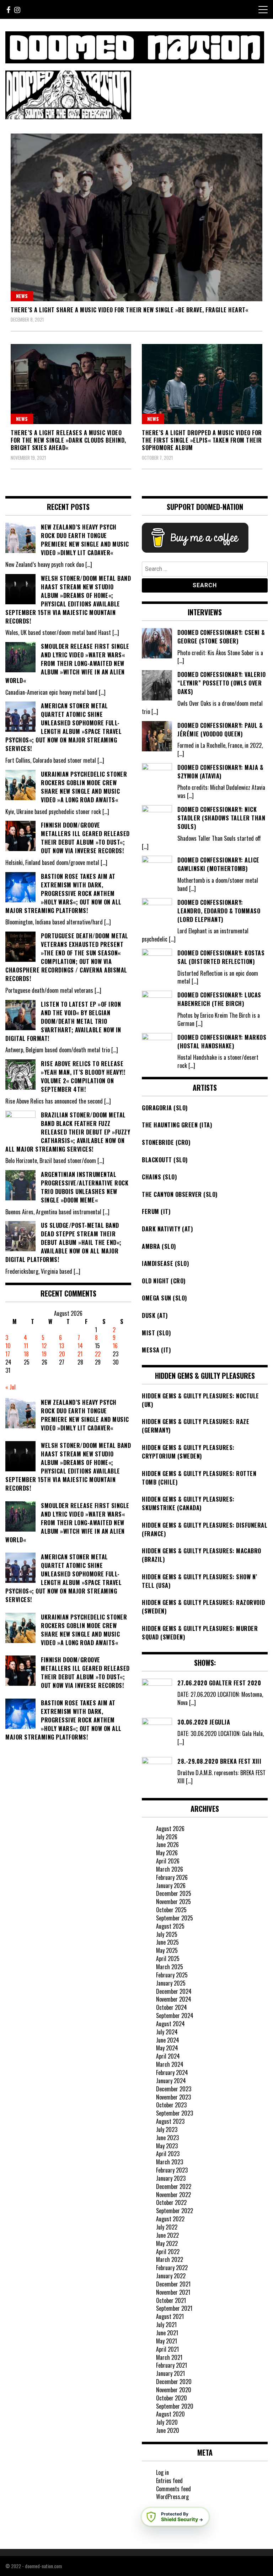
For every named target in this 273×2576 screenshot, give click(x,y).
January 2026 (171, 1886)
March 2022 (170, 2259)
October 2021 (171, 2300)
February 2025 (172, 1975)
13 (61, 1346)
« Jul (10, 1387)
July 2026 (167, 1837)
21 (80, 1354)
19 (44, 1354)
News (22, 296)
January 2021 (170, 2373)
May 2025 (167, 1950)
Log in (162, 2472)
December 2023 (174, 2089)
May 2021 (167, 2341)
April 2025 (168, 1959)
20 (62, 1354)
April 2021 (167, 2349)
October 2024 (172, 2007)
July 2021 (166, 2325)
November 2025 (173, 1902)
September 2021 (174, 2308)
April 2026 (168, 1861)
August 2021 (170, 2316)
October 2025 (171, 1910)
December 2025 (174, 1893)
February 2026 (172, 1877)
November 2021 (173, 2292)
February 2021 (172, 2365)
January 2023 (171, 2178)
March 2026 (170, 1869)
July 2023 (167, 2129)
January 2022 (171, 2276)
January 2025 (171, 1983)
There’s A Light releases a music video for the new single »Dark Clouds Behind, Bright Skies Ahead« (68, 440)
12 (44, 1346)
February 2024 (172, 2072)
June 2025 (167, 1942)
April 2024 (168, 2056)
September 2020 (175, 2406)
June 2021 (167, 2333)
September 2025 (175, 1918)
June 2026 (167, 1845)
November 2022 (173, 2195)
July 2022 (167, 2227)
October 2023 (171, 2105)
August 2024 (170, 2024)
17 (8, 1354)
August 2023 (170, 2121)
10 (8, 1346)
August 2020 (170, 2414)
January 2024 (171, 2081)
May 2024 (167, 2048)
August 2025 (170, 1926)
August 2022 (170, 2219)
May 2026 (167, 1853)
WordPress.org (172, 2497)
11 (26, 1346)
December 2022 (174, 2186)
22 (98, 1354)
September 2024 (175, 2016)
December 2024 (174, 1991)
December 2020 (174, 2382)
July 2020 (167, 2422)
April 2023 (168, 2154)
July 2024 (167, 2032)
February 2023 (172, 2170)
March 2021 (169, 2357)
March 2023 (170, 2162)
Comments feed (173, 2489)
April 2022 (168, 2252)
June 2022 (167, 2235)
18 (26, 1354)
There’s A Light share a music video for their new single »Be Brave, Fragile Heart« (129, 310)
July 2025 (167, 1934)
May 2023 (167, 2146)
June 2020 (168, 2430)
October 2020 (172, 2398)
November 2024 (174, 1999)
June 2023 (167, 2138)
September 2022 (175, 2211)
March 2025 (170, 1967)
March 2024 (170, 2064)
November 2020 (174, 2390)
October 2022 (171, 2202)
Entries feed (169, 2481)
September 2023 (175, 2113)
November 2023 (173, 2097)
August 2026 (170, 1829)
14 (80, 1346)
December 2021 (173, 2284)
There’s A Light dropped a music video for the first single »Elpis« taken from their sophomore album (202, 440)
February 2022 (172, 2268)
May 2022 (167, 2243)
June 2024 (168, 2040)
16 (115, 1346)
